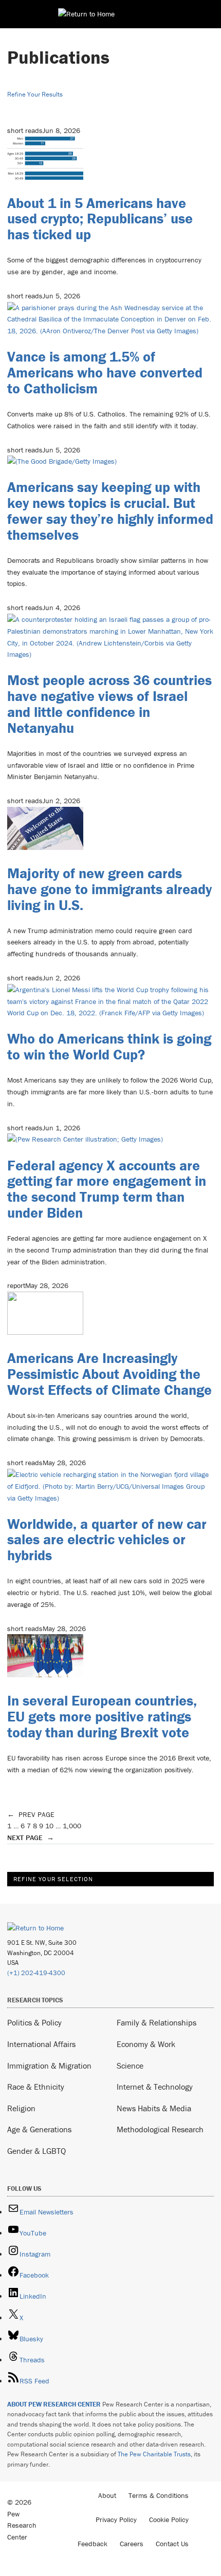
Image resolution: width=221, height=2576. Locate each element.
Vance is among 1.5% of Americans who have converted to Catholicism (105, 372)
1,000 (72, 1826)
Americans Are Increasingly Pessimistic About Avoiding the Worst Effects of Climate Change (109, 1374)
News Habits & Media (154, 2108)
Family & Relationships (156, 2022)
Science (130, 2066)
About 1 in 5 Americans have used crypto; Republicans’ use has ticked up (100, 219)
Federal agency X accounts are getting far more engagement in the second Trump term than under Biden (107, 1189)
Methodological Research (160, 2129)
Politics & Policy (34, 2022)
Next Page (31, 1838)
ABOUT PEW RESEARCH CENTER (54, 2404)
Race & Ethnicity (36, 2087)
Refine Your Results (35, 94)
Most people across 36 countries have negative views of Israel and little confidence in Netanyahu (109, 704)
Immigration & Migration (49, 2066)
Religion (21, 2108)
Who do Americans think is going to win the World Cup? (109, 1046)
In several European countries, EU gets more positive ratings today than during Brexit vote (102, 1716)
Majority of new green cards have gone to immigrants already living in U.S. (109, 889)
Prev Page (31, 1814)
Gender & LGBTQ (36, 2151)
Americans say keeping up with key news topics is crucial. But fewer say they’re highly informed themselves (110, 510)
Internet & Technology (155, 2087)
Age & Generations (39, 2129)
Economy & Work (146, 2044)
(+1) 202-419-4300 (36, 1973)
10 (49, 1826)
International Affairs (41, 2044)
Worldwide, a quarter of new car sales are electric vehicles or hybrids (107, 1540)
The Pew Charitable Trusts (154, 2454)
